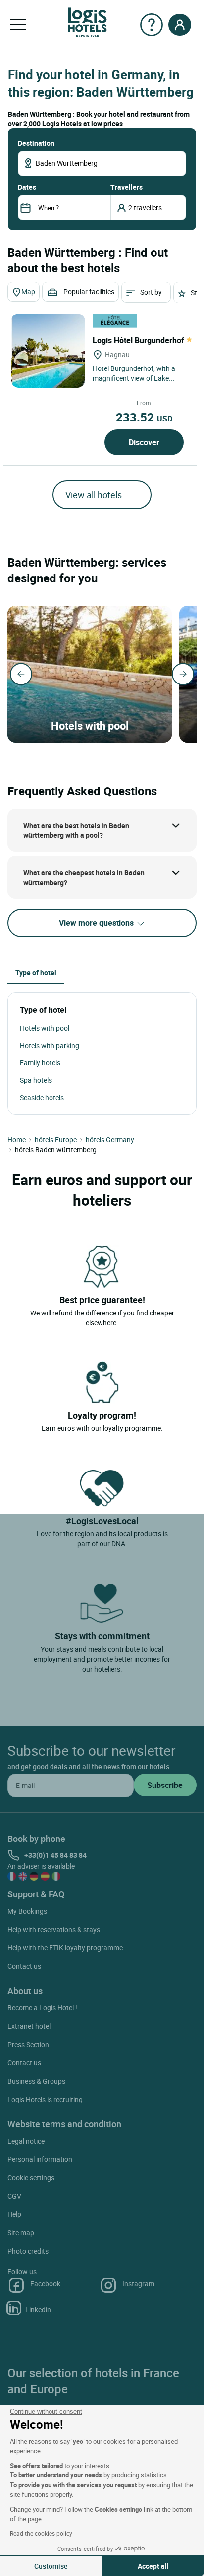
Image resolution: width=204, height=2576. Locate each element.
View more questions (97, 923)
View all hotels (94, 495)
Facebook (45, 2284)
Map (28, 291)
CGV (14, 2196)
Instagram (138, 2284)
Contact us (24, 1966)
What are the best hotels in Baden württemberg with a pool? (76, 830)
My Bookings (27, 1911)
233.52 (144, 417)
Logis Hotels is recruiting (45, 2099)
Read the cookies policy (41, 2533)
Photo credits (28, 2251)
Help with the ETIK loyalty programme (65, 1948)
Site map (21, 2233)
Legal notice (26, 2141)
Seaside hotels (42, 1097)
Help (14, 2214)
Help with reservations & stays (54, 1929)
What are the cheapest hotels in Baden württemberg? (84, 877)
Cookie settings (31, 2178)
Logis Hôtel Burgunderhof (139, 340)
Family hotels (40, 1063)
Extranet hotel (29, 2026)
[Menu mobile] (18, 25)
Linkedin (38, 2309)
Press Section (28, 2044)
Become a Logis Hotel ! (42, 2008)
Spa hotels (36, 1080)
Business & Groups (36, 2081)
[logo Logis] (87, 22)
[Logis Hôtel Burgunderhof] (48, 351)
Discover (144, 442)
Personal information (40, 2159)
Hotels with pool (45, 1028)
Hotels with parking (50, 1045)
